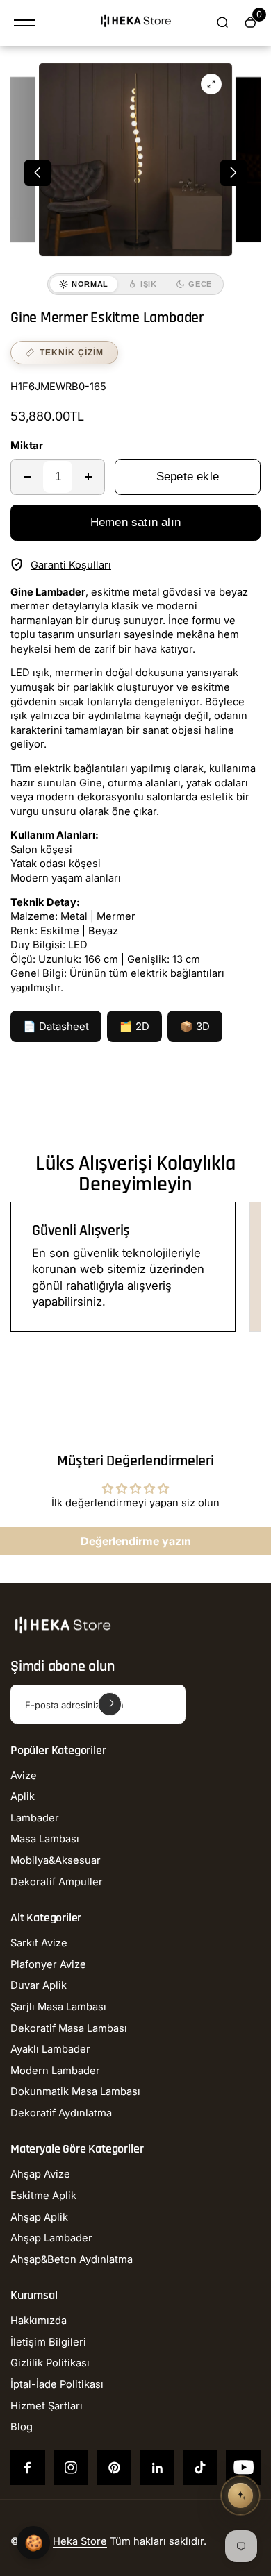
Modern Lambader (55, 2071)
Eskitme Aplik (43, 2196)
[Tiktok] (200, 2468)
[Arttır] (88, 477)
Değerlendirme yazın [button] (136, 1541)
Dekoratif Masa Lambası (69, 2028)
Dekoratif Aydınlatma (61, 2113)
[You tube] (243, 2468)
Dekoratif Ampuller (57, 1882)
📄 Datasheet (56, 1026)
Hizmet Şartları (47, 2406)
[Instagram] (71, 2468)
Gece (200, 284)
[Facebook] (28, 2468)
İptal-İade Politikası (57, 2384)
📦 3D (195, 1026)
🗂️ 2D (134, 1026)
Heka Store (80, 2541)
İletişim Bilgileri (48, 2342)
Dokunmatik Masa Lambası (75, 2091)
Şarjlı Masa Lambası (58, 2007)
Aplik (23, 1796)
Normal (90, 284)
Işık (149, 284)
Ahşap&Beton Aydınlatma (72, 2259)
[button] (38, 173)
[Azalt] (27, 477)
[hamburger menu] (24, 23)
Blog (22, 2427)
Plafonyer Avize (48, 1964)
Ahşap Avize (40, 2174)
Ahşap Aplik (39, 2217)
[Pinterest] (114, 2468)
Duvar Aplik (39, 1985)
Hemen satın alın (135, 522)
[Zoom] (211, 84)
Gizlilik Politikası (50, 2363)
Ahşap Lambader (51, 2238)
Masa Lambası (45, 1839)
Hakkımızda (39, 2321)
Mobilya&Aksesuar (56, 1860)
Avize (24, 1776)
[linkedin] (157, 2468)
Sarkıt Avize (39, 1943)
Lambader (35, 1818)
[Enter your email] (110, 1704)
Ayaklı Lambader (50, 2049)
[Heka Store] (135, 23)
